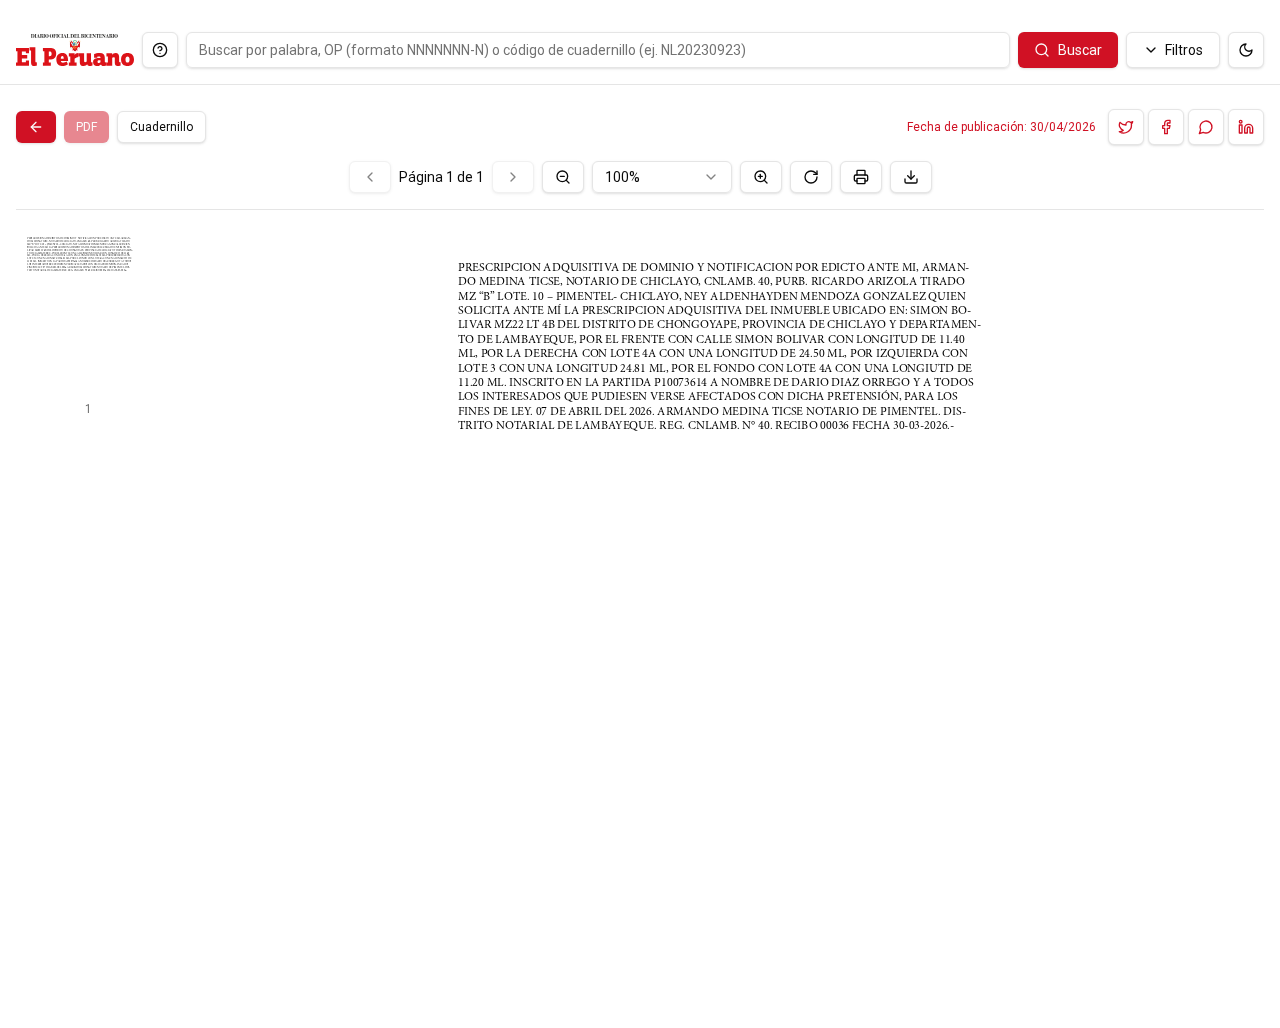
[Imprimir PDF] (861, 177)
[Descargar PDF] (911, 177)
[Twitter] (1126, 127)
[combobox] (662, 177)
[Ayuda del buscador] (160, 50)
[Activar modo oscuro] (1246, 50)
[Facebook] (1166, 127)
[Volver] (36, 127)
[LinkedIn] (1246, 127)
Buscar (1080, 50)
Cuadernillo (161, 127)
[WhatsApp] (1206, 127)
